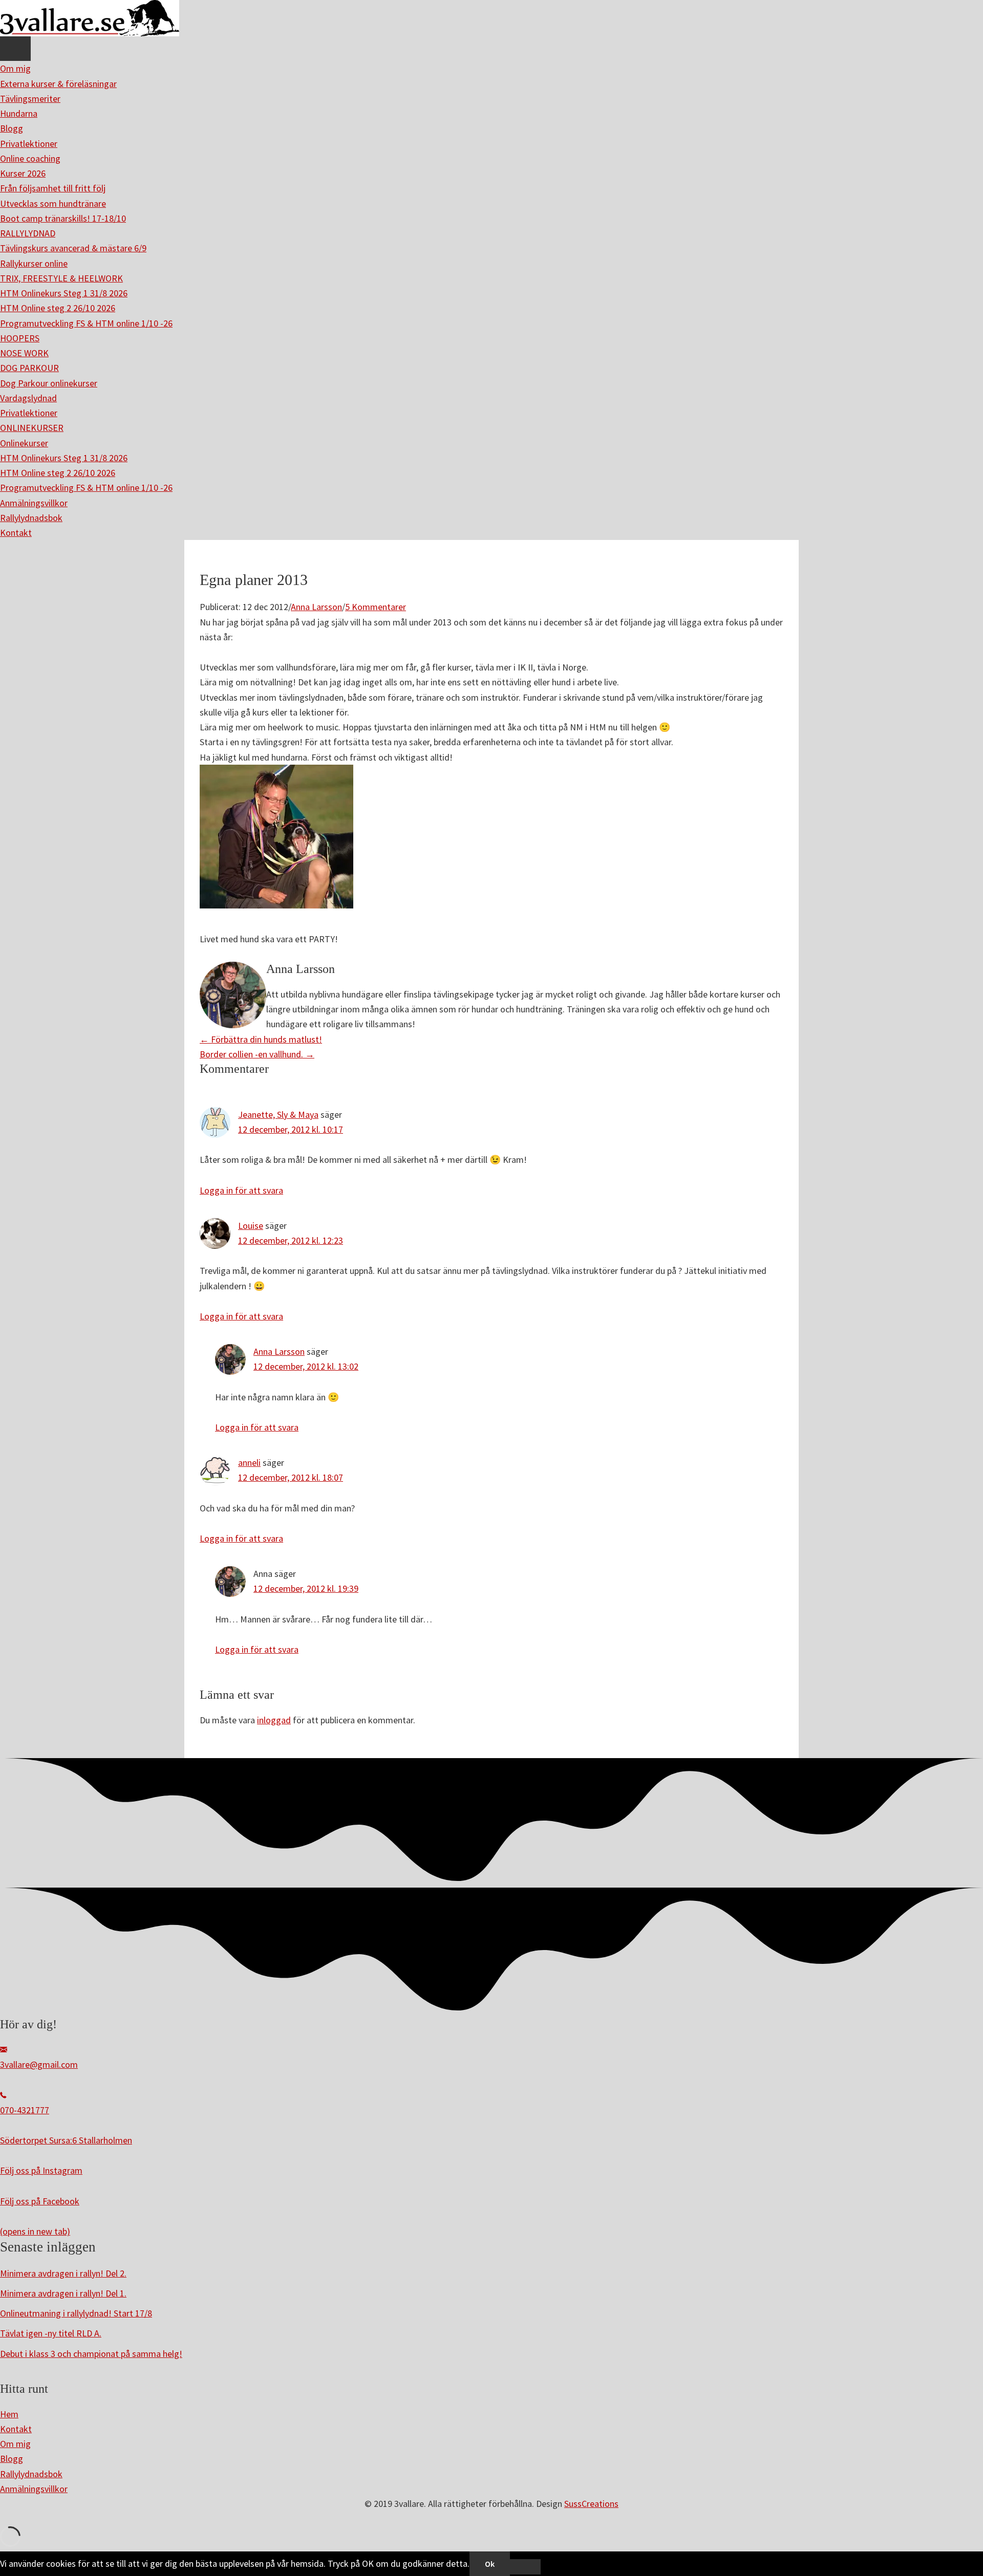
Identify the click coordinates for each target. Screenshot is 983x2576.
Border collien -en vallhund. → (257, 1054)
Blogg (12, 128)
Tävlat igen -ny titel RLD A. (51, 2333)
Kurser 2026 (23, 173)
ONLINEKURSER (32, 428)
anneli (249, 1463)
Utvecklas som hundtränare (53, 203)
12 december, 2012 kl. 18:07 (291, 1477)
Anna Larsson (316, 607)
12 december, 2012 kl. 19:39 (306, 1588)
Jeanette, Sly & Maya (278, 1114)
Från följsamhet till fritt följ (53, 188)
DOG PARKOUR (29, 368)
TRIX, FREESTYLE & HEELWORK (61, 278)
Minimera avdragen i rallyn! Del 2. (63, 2273)
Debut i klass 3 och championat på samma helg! (91, 2354)
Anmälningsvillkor (34, 503)
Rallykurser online (34, 263)
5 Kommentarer (376, 607)
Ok (490, 2564)
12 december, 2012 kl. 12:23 (291, 1240)
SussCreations (591, 2504)
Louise (251, 1226)
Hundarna (19, 113)
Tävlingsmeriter (30, 99)
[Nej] (525, 2567)
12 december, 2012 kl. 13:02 (306, 1366)
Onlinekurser (24, 443)
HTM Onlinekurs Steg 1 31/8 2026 (64, 293)
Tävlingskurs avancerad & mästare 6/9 (73, 248)
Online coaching (30, 158)
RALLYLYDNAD (28, 233)
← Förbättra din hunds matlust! (261, 1039)
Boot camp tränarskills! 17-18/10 (63, 218)
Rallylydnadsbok (31, 518)
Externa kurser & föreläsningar (58, 84)
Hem (9, 2414)
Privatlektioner (29, 144)
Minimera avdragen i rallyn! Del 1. (63, 2293)
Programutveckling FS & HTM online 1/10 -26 (86, 323)
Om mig (15, 68)
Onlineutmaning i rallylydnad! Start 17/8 (76, 2313)
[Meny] (15, 49)
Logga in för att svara (241, 1190)
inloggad (274, 1720)
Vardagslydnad (28, 398)
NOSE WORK (24, 353)
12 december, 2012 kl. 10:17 (291, 1129)
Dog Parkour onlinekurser (49, 383)
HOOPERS (20, 338)
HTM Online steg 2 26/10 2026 (58, 308)
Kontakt (16, 533)
